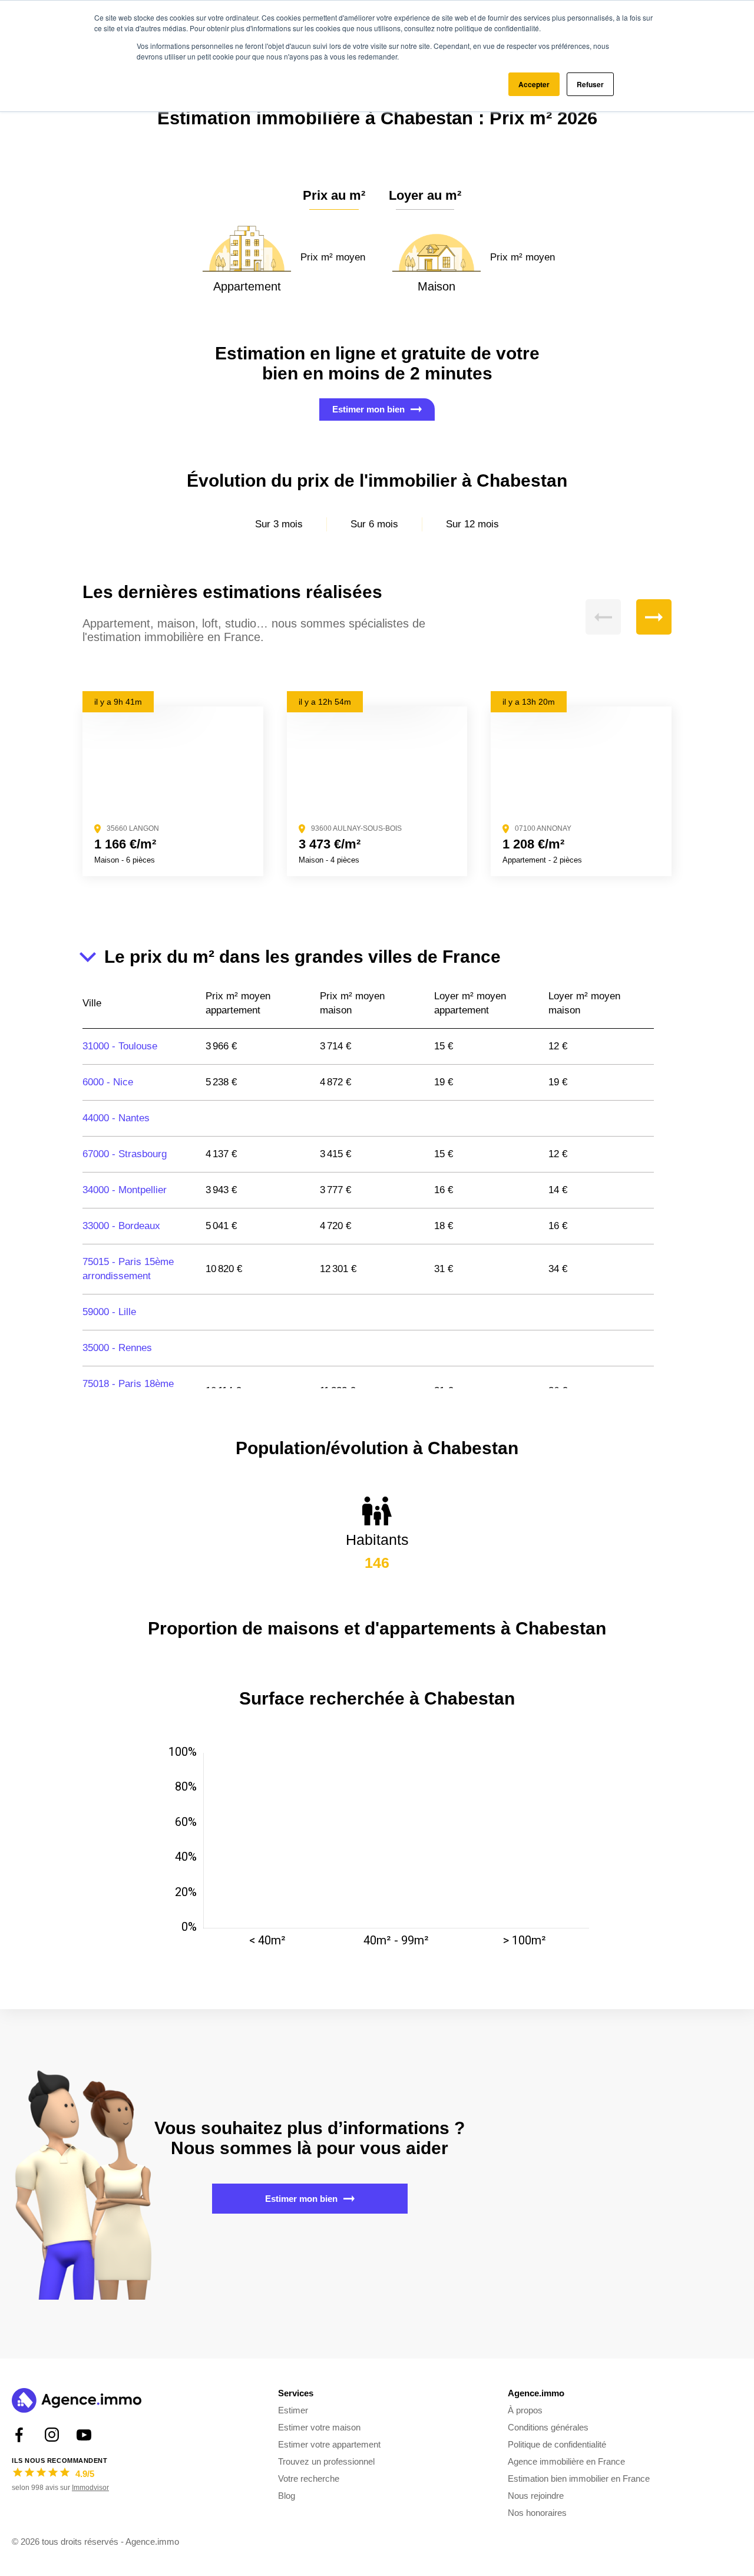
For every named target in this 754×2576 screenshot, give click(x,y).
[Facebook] (19, 2435)
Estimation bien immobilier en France (579, 2478)
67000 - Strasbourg (125, 1154)
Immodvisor (90, 2488)
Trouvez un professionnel (326, 2461)
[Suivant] (654, 617)
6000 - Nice (108, 1082)
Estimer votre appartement (329, 2444)
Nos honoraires (537, 2513)
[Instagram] (52, 2435)
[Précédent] (603, 617)
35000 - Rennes (117, 1348)
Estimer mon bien (368, 409)
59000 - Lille (109, 1312)
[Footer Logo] (77, 2402)
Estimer (293, 2410)
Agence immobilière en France (566, 2461)
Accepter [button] (534, 84)
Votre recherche (309, 2478)
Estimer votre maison (319, 2427)
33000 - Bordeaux (121, 1226)
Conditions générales (548, 2427)
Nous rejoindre (536, 2496)
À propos (525, 2410)
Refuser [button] (590, 84)
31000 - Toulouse (120, 1046)
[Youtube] (84, 2435)
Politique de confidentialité (557, 2444)
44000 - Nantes (116, 1118)
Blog (287, 2496)
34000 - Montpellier (125, 1190)
